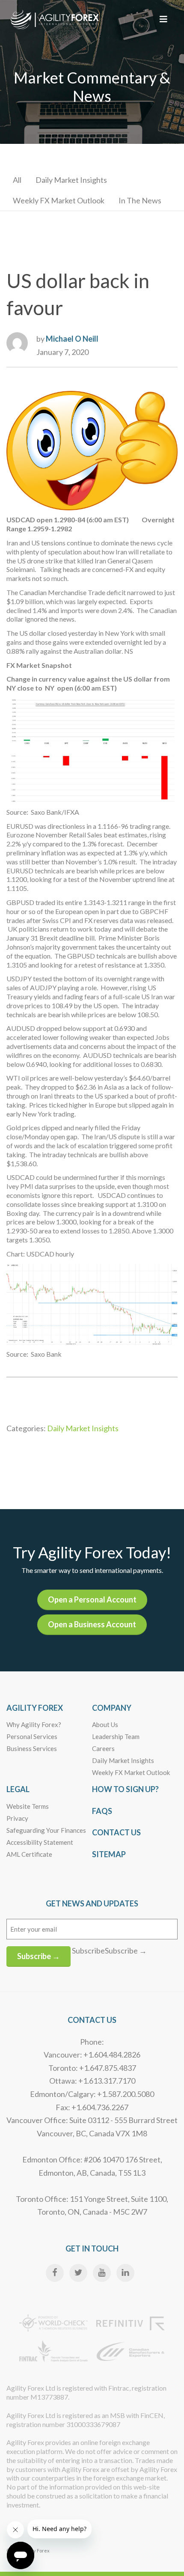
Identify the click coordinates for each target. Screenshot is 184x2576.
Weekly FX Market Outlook (59, 200)
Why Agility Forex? (34, 1724)
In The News (140, 200)
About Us (105, 1724)
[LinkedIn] (125, 2273)
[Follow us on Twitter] (78, 2273)
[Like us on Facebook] (55, 2273)
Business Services (32, 1748)
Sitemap (109, 1854)
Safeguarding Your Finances (46, 1830)
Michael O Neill (72, 339)
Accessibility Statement (40, 1842)
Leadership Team (116, 1736)
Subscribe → (39, 1956)
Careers (103, 1748)
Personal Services (32, 1736)
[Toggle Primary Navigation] (163, 19)
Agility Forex (35, 1708)
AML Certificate (29, 1854)
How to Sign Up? (125, 1789)
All (17, 180)
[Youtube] (102, 2273)
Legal (18, 1789)
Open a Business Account (92, 1624)
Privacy (17, 1818)
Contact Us (116, 1832)
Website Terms (28, 1806)
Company (112, 1708)
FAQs (102, 1811)
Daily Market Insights (71, 180)
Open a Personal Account (92, 1599)
